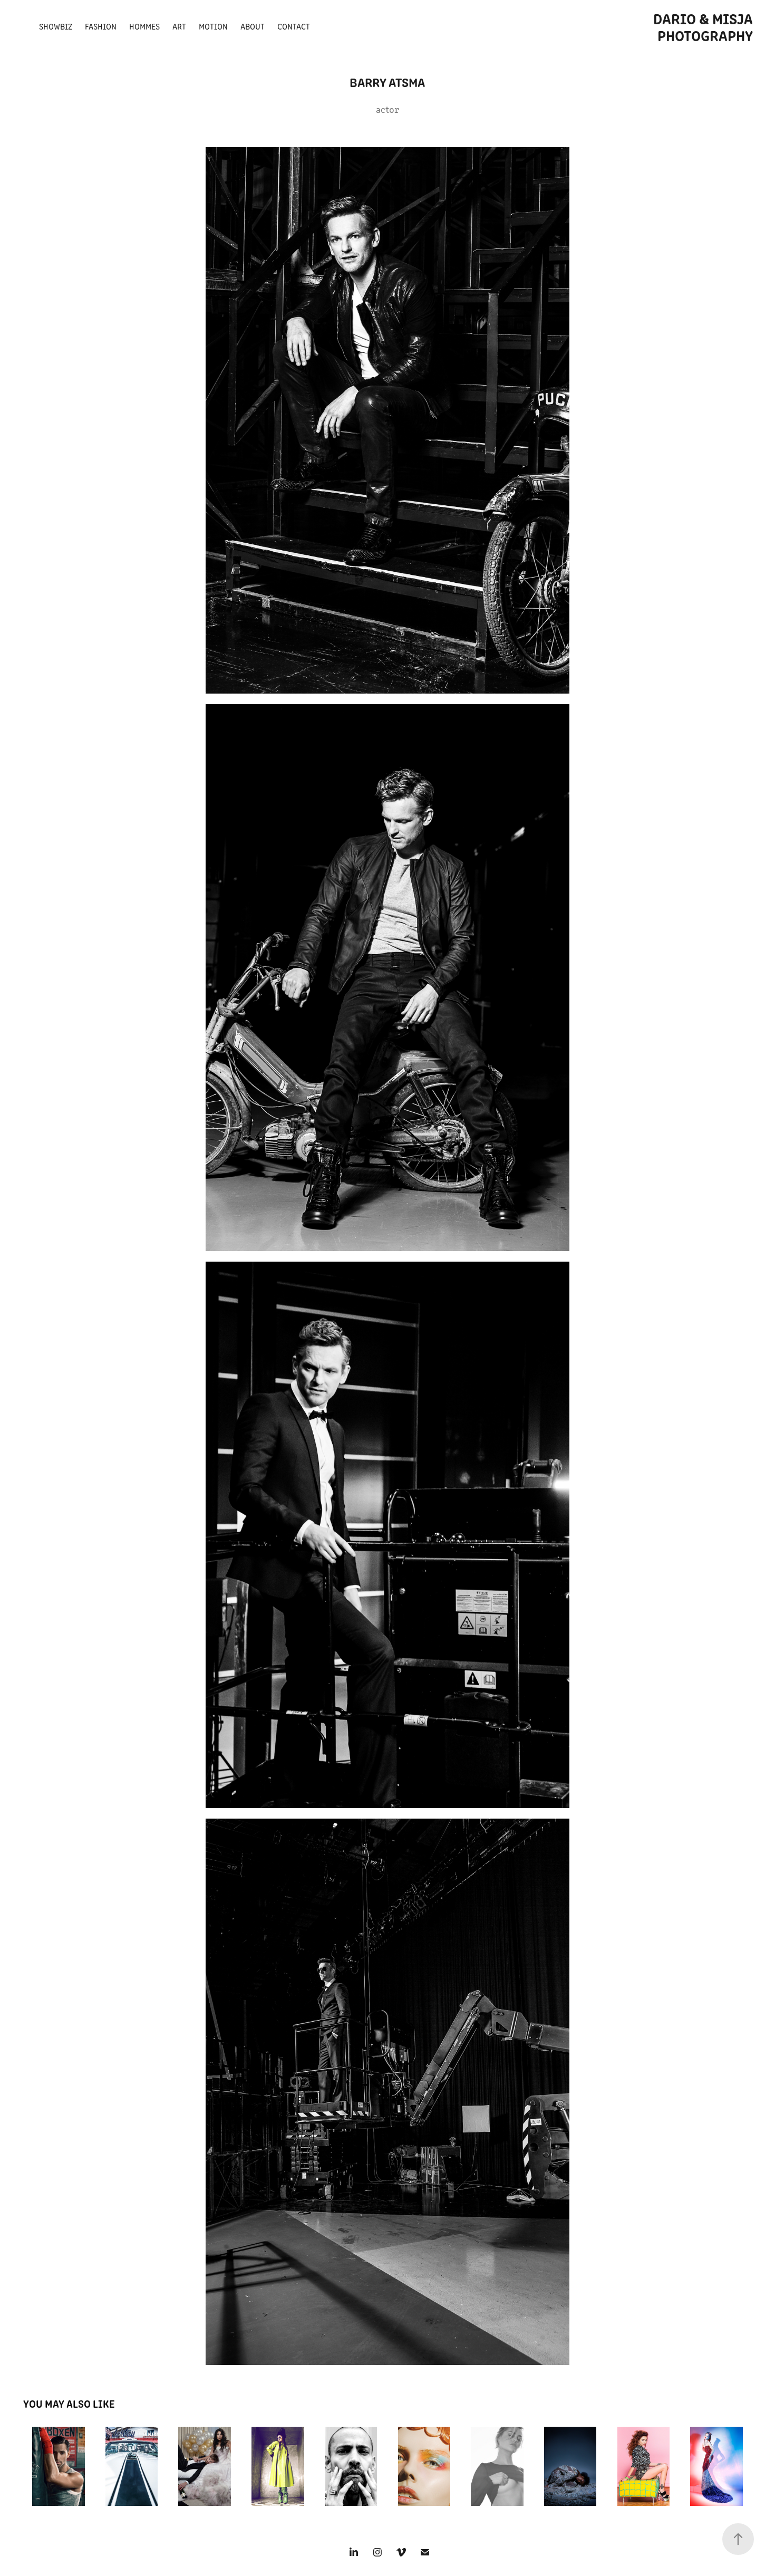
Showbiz (56, 26)
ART (179, 26)
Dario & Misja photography (705, 26)
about (253, 26)
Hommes (144, 26)
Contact (294, 26)
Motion (213, 26)
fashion (101, 26)
